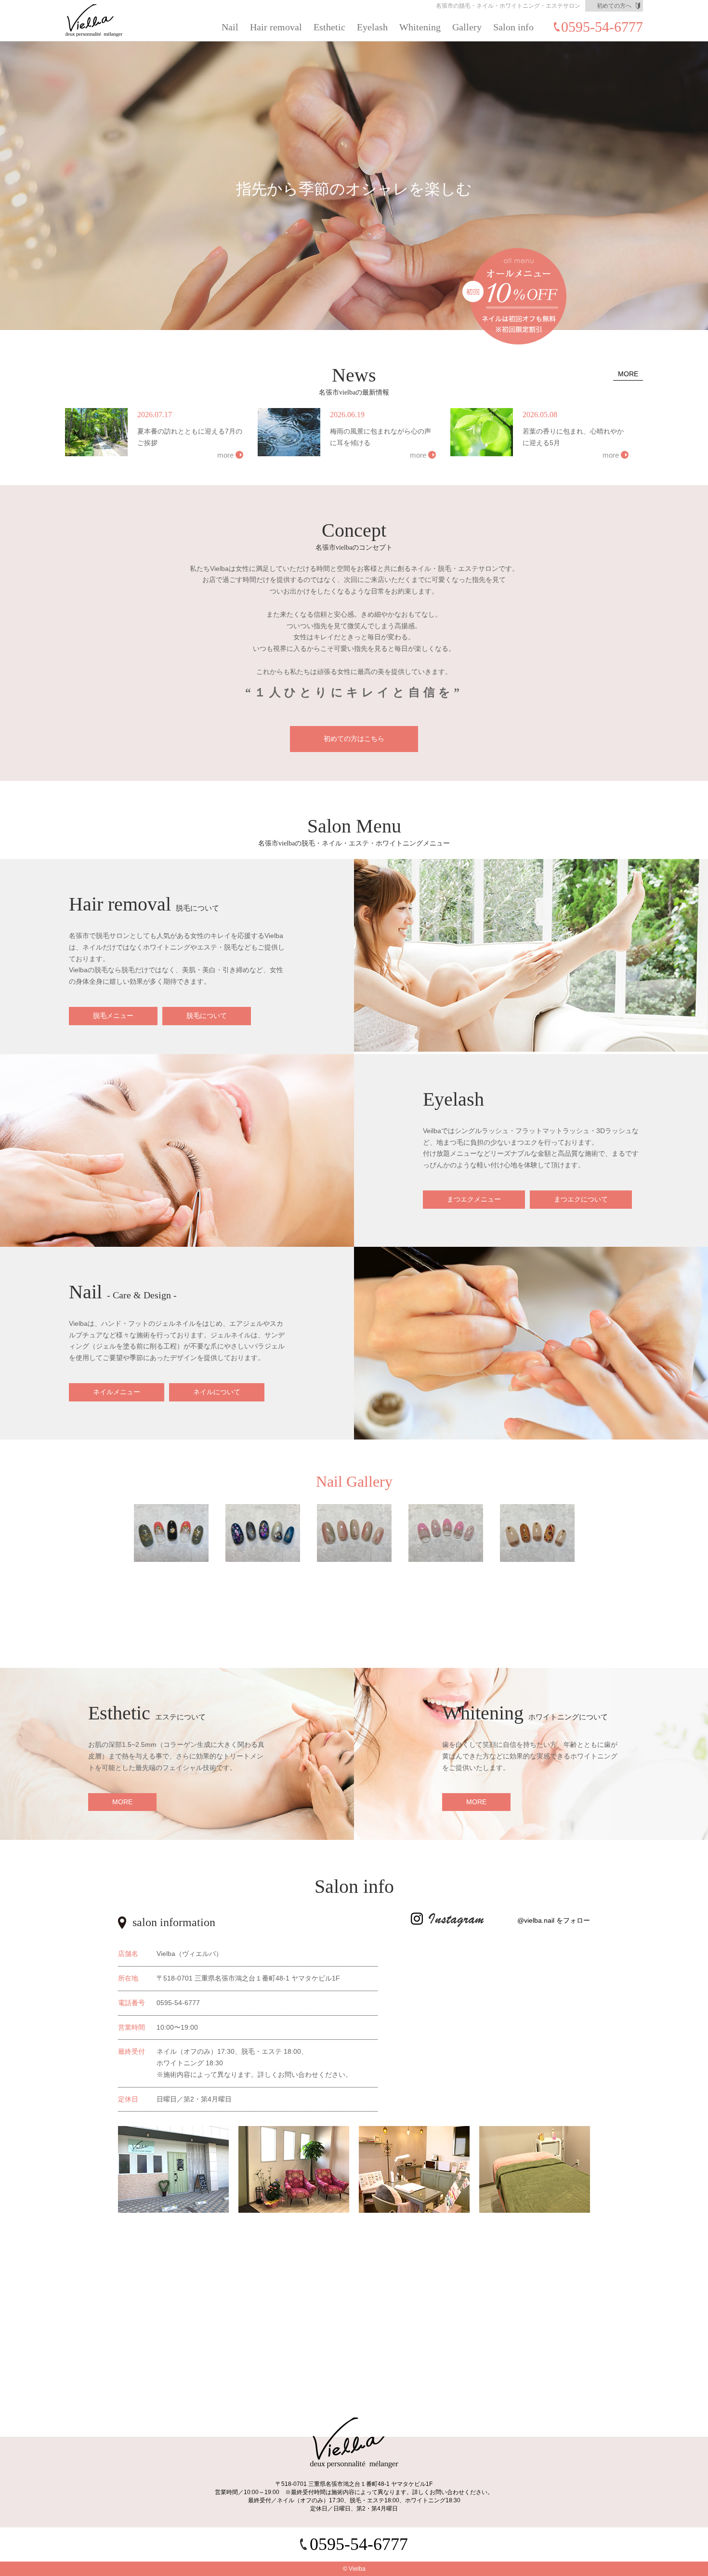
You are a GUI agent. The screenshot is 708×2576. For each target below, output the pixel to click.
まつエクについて (581, 1199)
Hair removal (276, 27)
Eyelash (372, 27)
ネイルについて (217, 1392)
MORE (628, 374)
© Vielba (354, 2569)
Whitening (420, 27)
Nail (230, 27)
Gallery (467, 27)
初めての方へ (614, 6)
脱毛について (207, 1016)
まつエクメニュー (474, 1199)
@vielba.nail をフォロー (554, 1920)
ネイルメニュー (117, 1392)
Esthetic (329, 27)
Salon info (513, 27)
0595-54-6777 (602, 27)
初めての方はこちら (354, 739)
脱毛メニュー (113, 1016)
